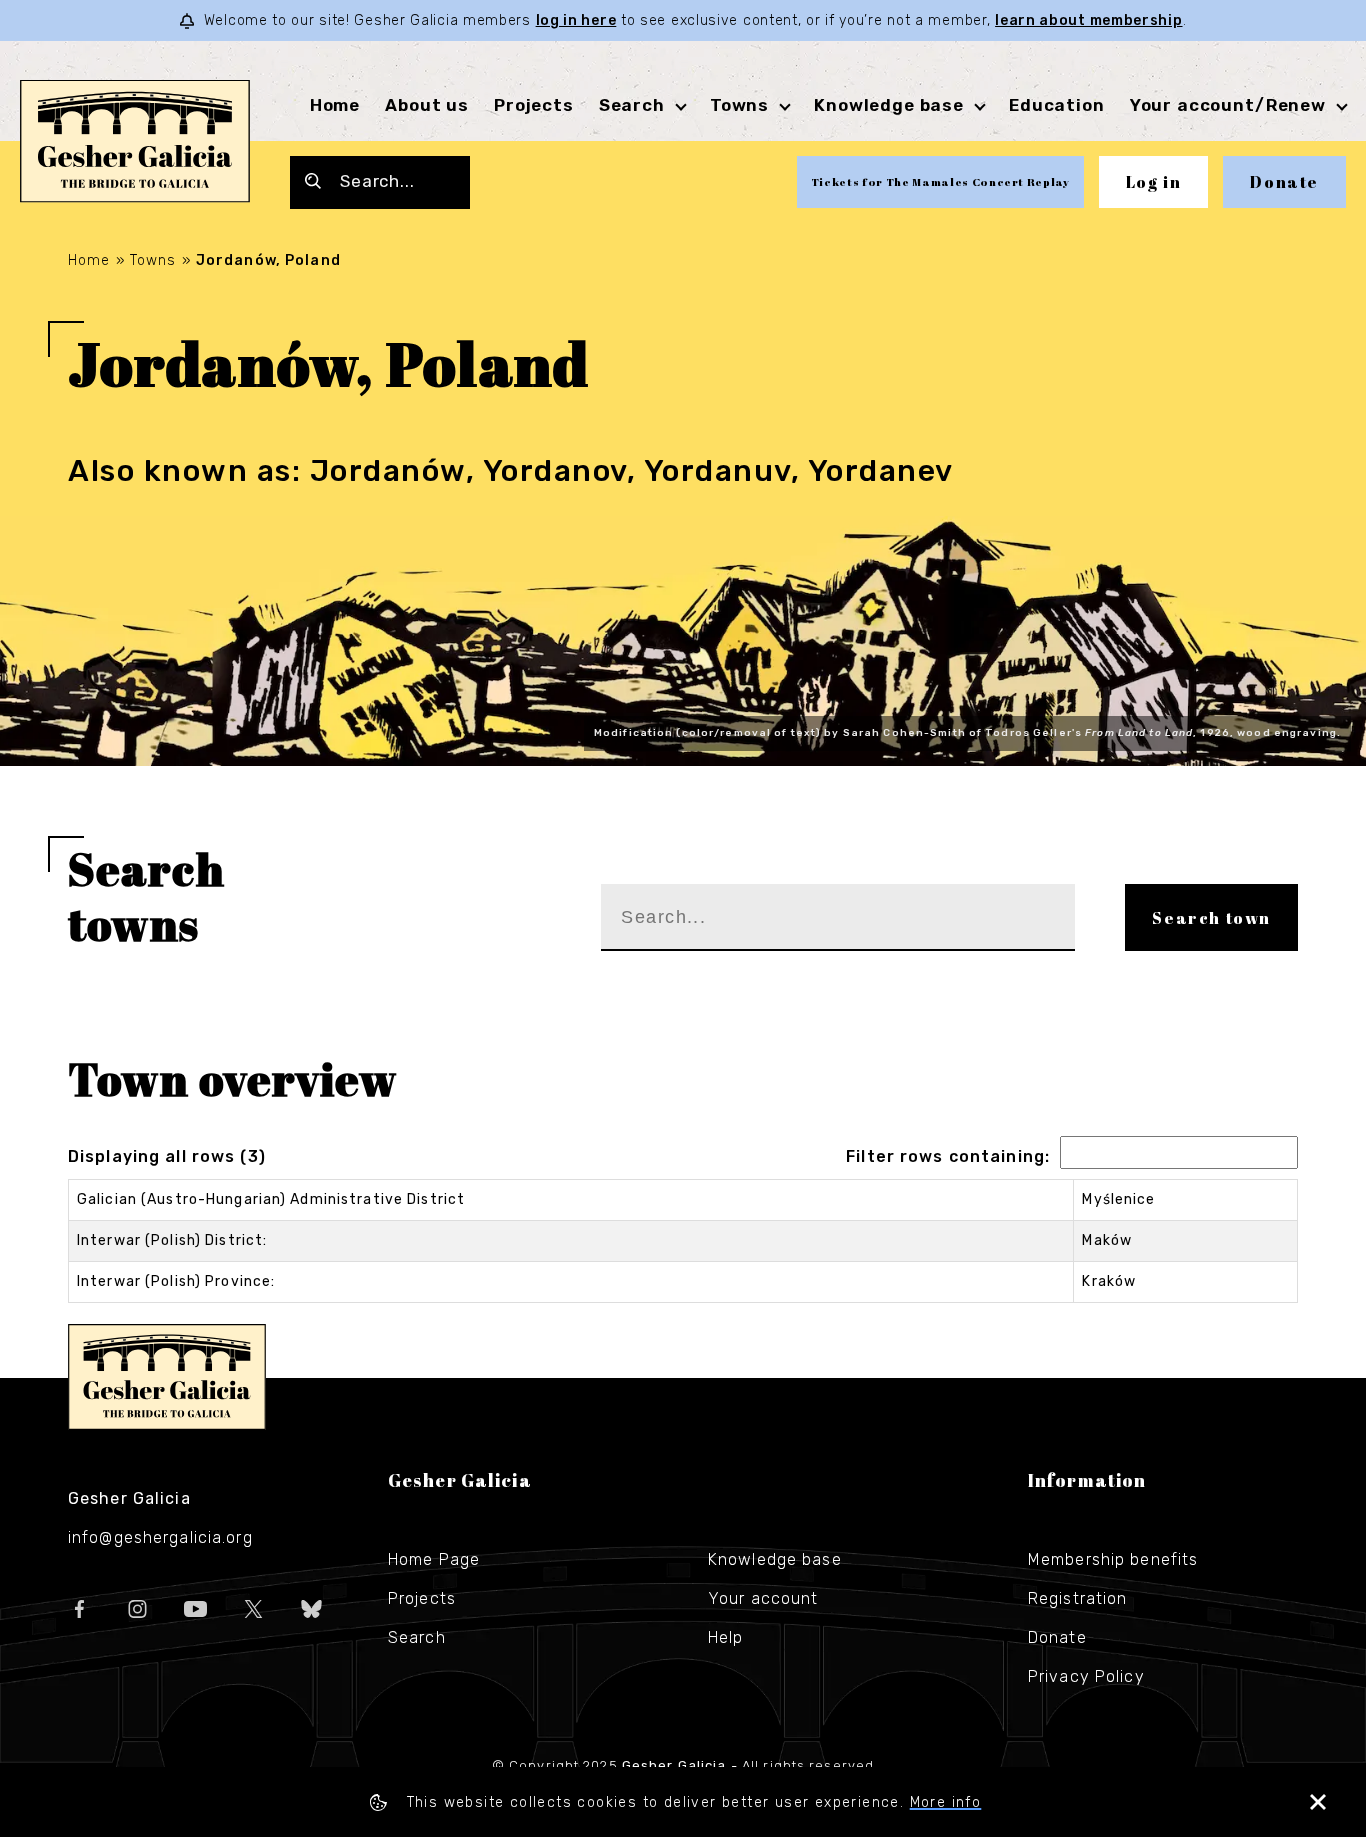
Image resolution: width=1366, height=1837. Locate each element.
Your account (763, 1598)
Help (725, 1637)
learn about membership (1088, 20)
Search (632, 105)
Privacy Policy (1086, 1676)
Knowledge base (775, 1559)
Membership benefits (1113, 1559)
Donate (1284, 182)
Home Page (434, 1559)
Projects (534, 105)
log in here (576, 20)
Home (335, 105)
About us (427, 105)
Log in (1154, 182)
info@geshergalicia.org (160, 1537)
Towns (739, 105)
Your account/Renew (1228, 105)
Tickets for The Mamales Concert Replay (940, 181)
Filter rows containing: (948, 1156)
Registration (1077, 1598)
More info (946, 1802)
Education (1057, 105)
